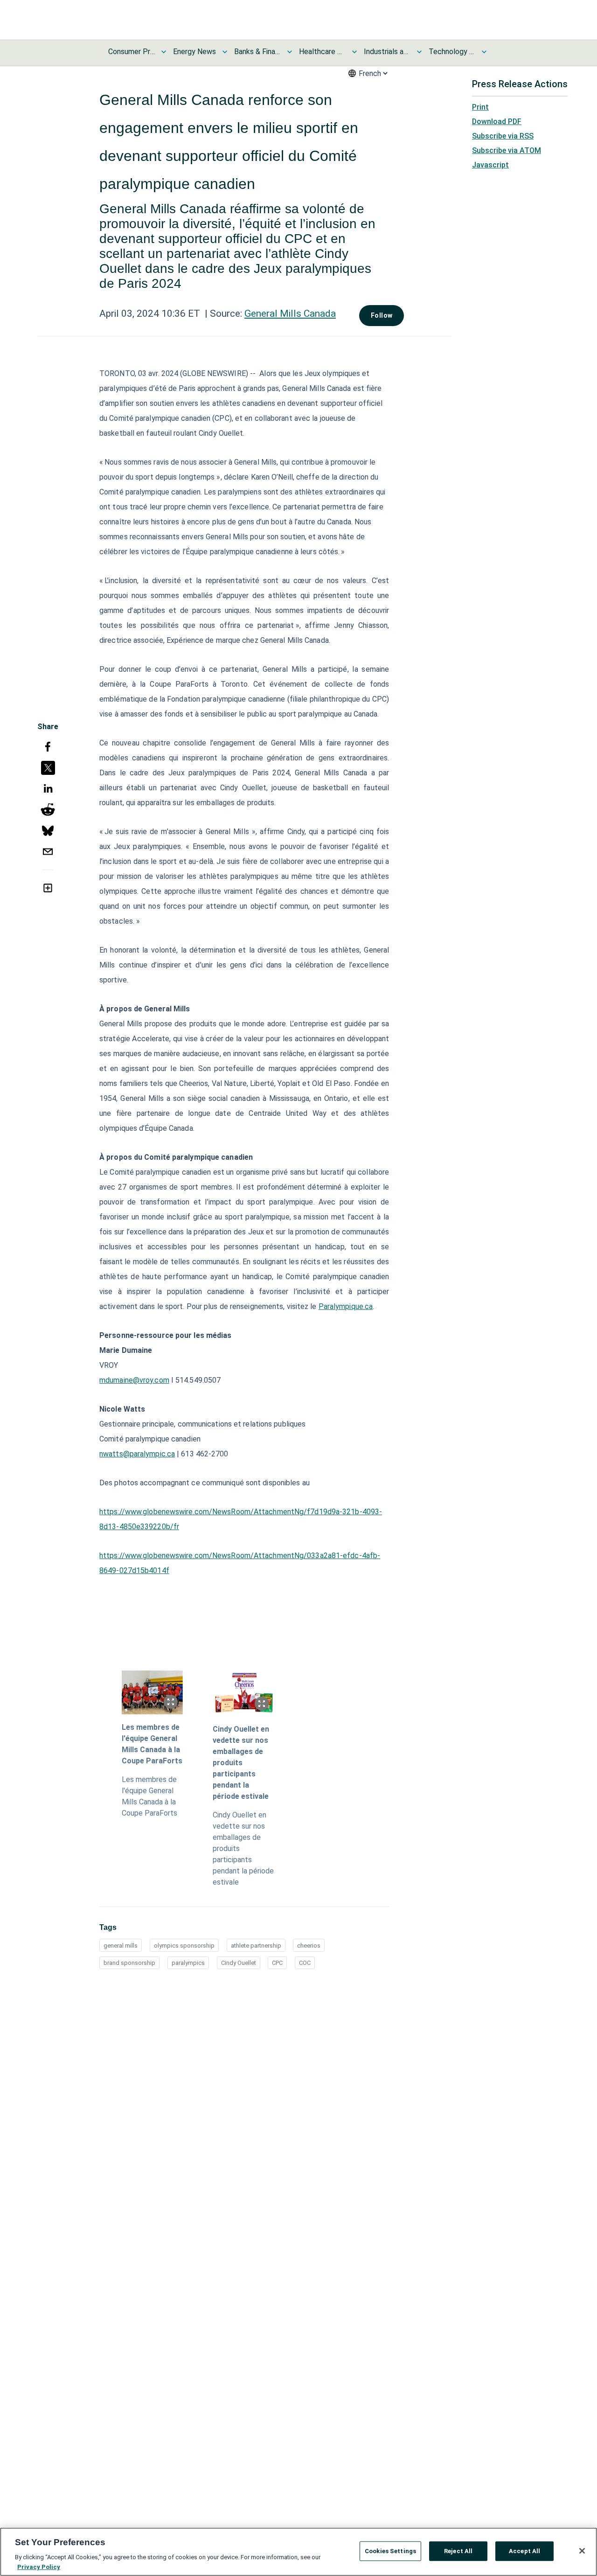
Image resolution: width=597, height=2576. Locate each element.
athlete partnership (256, 1946)
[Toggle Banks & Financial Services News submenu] (290, 52)
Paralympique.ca (346, 1306)
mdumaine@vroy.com (134, 1380)
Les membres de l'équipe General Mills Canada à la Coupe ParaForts (152, 1744)
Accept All (524, 2551)
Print (480, 107)
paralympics (188, 1963)
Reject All (458, 2551)
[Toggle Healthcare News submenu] (354, 52)
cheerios (309, 1946)
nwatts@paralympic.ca (137, 1454)
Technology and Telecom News (452, 52)
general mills (121, 1946)
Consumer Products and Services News (132, 52)
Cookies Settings (390, 2551)
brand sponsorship (129, 1963)
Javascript (490, 165)
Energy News (194, 52)
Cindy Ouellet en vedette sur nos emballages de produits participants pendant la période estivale (241, 1763)
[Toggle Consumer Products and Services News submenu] (164, 52)
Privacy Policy (39, 2566)
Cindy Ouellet (239, 1963)
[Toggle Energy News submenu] (225, 52)
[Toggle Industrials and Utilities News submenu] (419, 52)
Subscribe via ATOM (507, 150)
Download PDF (497, 122)
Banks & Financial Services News (257, 52)
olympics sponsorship (184, 1946)
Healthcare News (322, 52)
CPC (277, 1963)
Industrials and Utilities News (387, 52)
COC (305, 1963)
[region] (298, 2552)
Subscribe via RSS (503, 136)
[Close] (582, 2551)
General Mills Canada (290, 313)
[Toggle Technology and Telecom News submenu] (484, 52)
